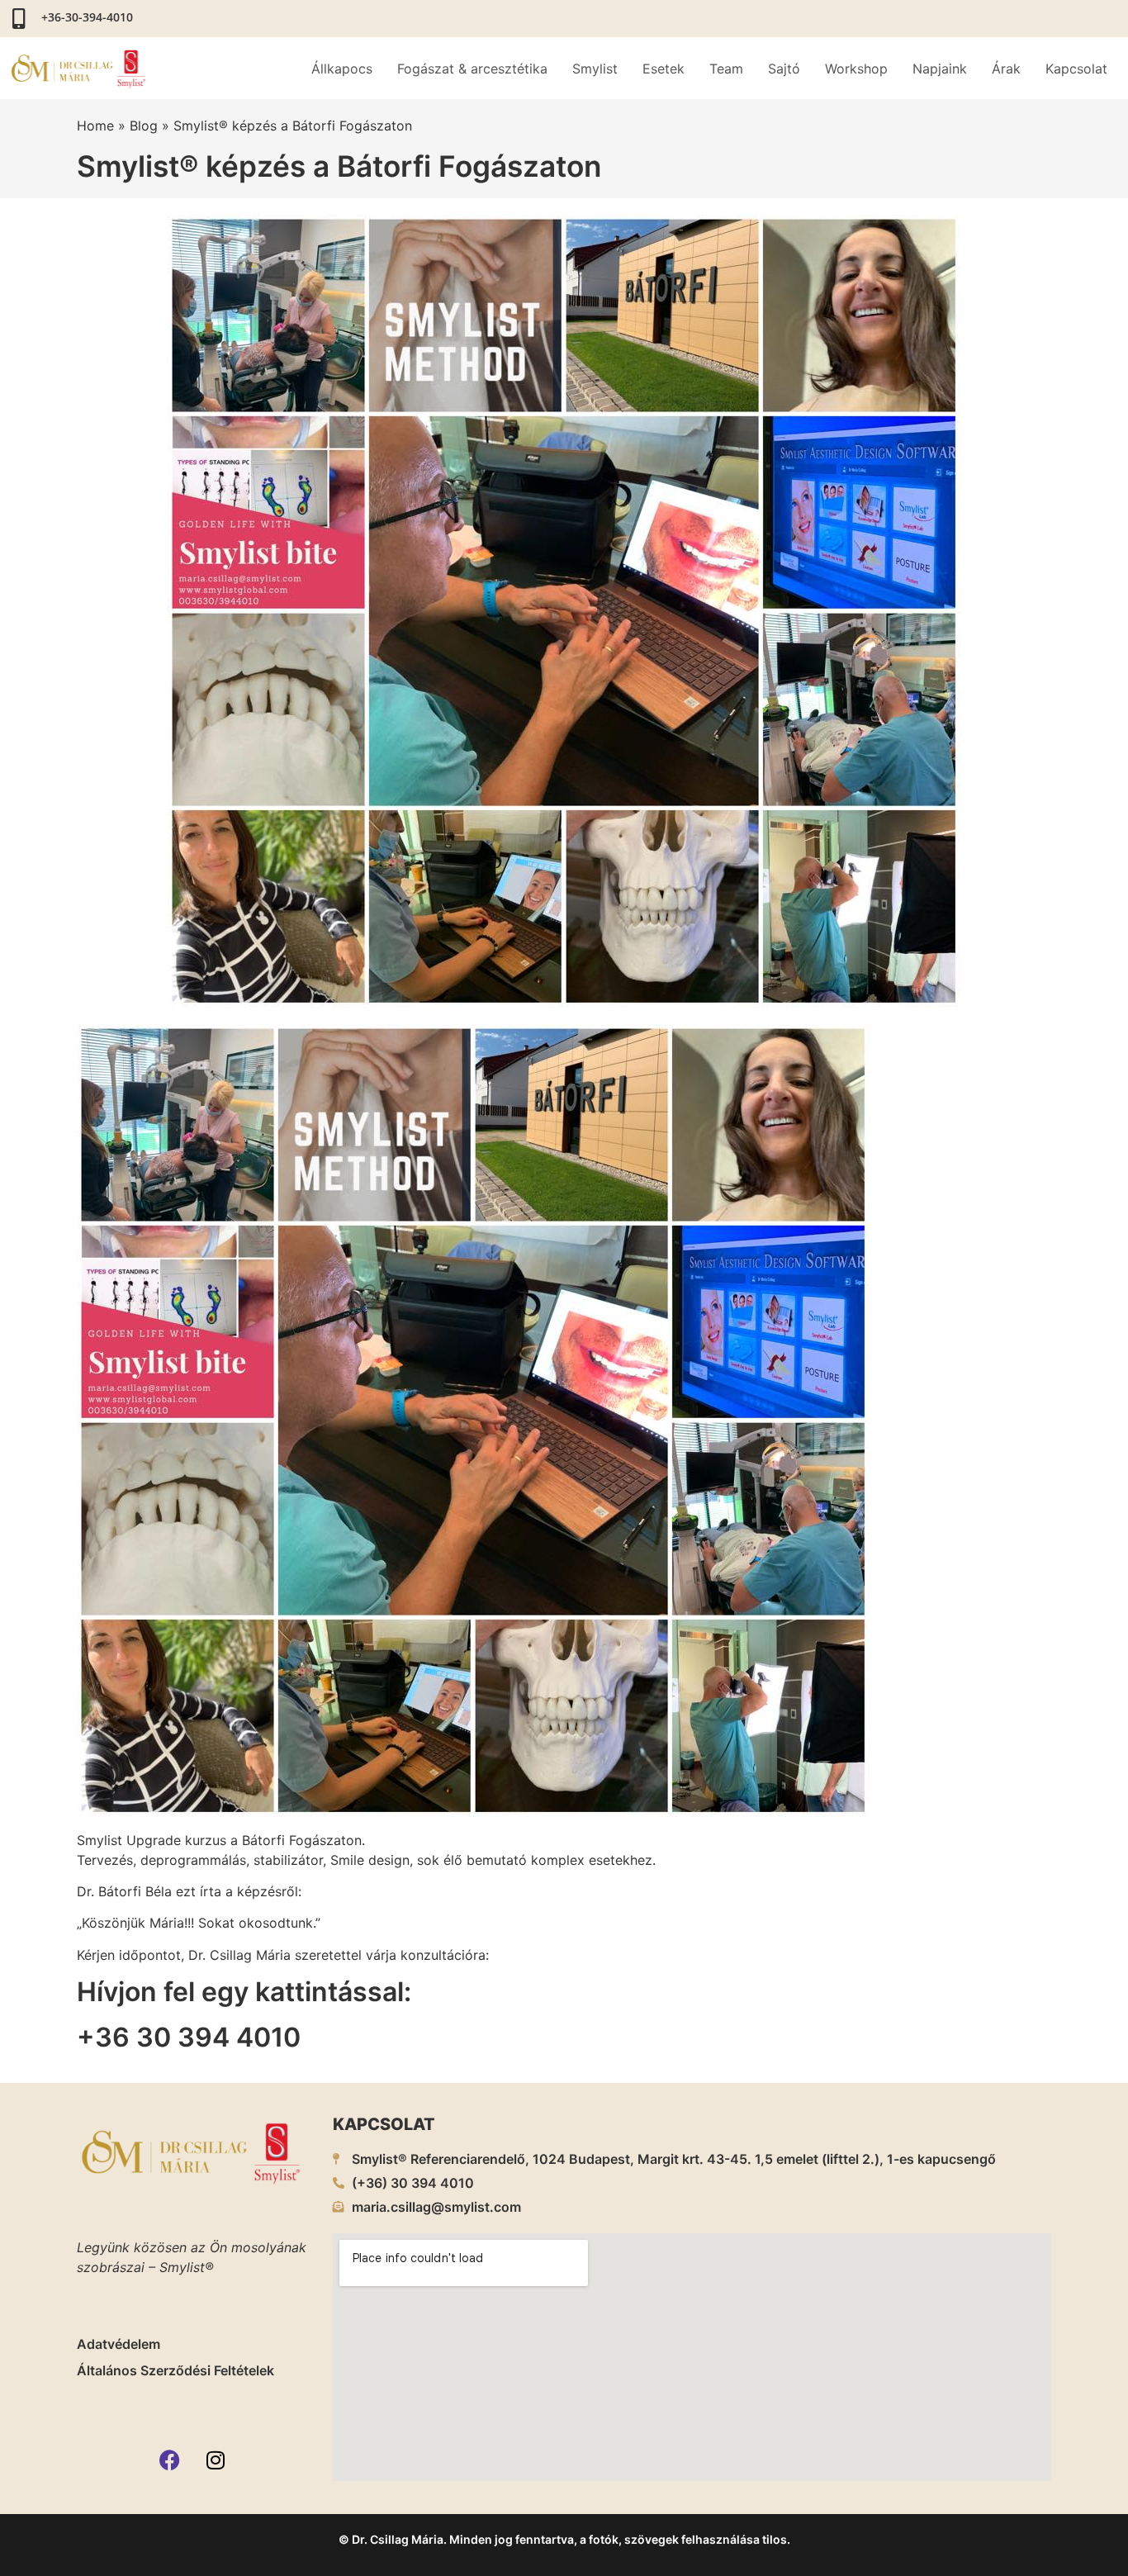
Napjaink (940, 69)
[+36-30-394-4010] (19, 19)
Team (726, 69)
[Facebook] (170, 2460)
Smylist (595, 69)
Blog (144, 126)
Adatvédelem (118, 2344)
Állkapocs (342, 69)
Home (95, 126)
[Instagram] (216, 2460)
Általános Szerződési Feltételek (175, 2370)
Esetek (664, 69)
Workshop (856, 69)
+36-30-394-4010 (87, 17)
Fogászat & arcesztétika (472, 69)
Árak (1006, 69)
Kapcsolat (1076, 69)
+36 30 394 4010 (189, 2037)
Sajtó (784, 69)
